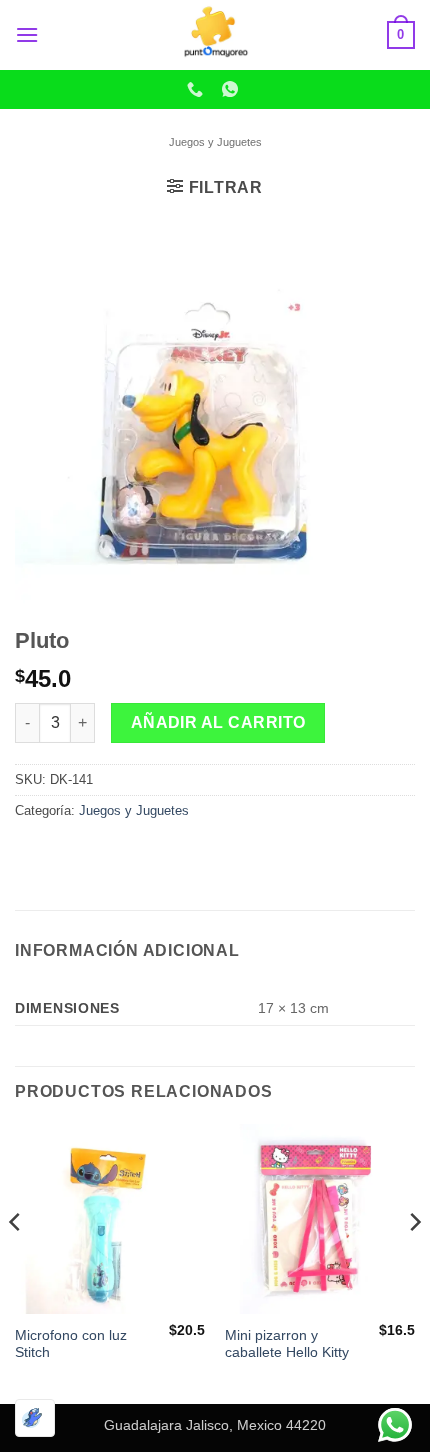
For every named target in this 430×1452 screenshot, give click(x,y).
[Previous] (16, 1262)
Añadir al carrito (218, 722)
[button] (27, 34)
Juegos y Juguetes (215, 142)
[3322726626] (197, 89)
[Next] (414, 1262)
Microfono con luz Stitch (71, 1344)
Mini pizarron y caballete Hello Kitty (287, 1344)
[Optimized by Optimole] (35, 1418)
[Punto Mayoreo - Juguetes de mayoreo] (215, 35)
